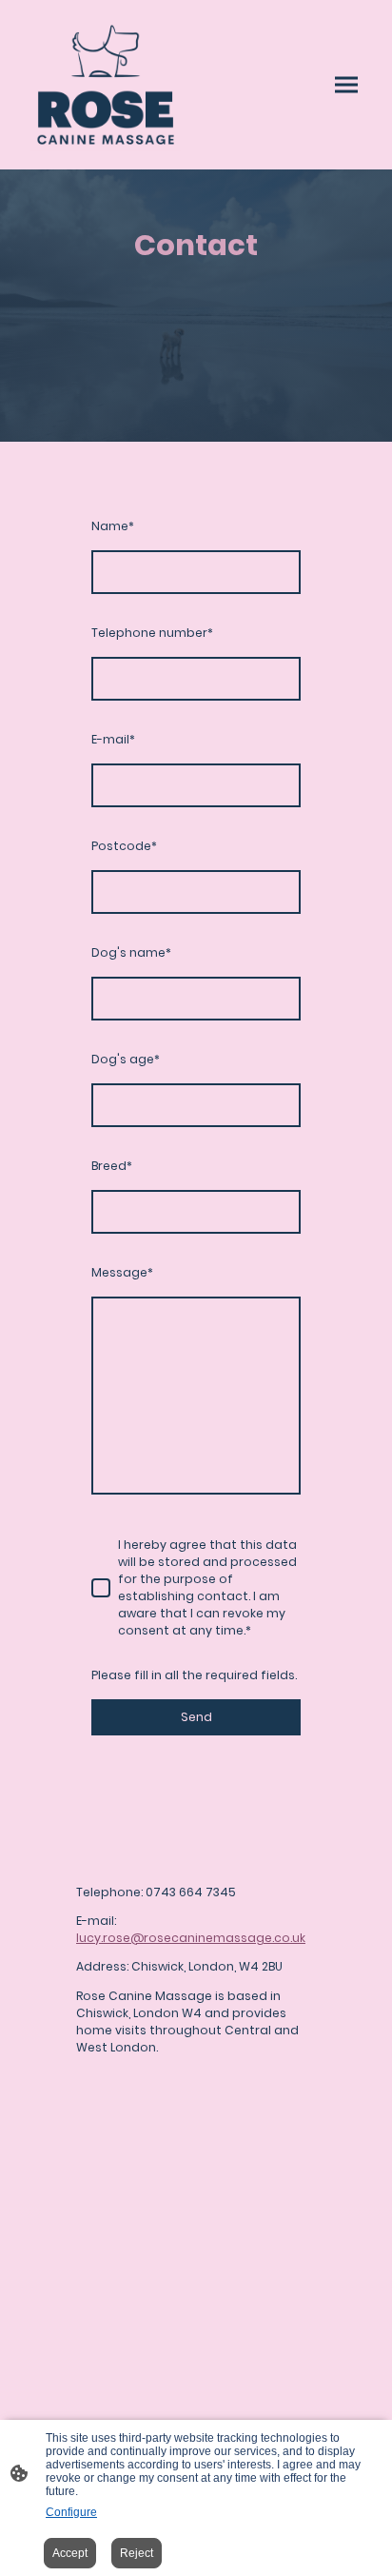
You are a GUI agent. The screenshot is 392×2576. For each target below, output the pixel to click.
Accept (70, 2553)
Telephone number (152, 633)
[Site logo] (106, 85)
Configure (71, 2512)
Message (122, 1272)
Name (113, 526)
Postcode (124, 846)
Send (196, 1717)
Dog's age (126, 1059)
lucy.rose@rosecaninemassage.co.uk (191, 1938)
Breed (112, 1166)
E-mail (113, 739)
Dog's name (131, 952)
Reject (137, 2553)
